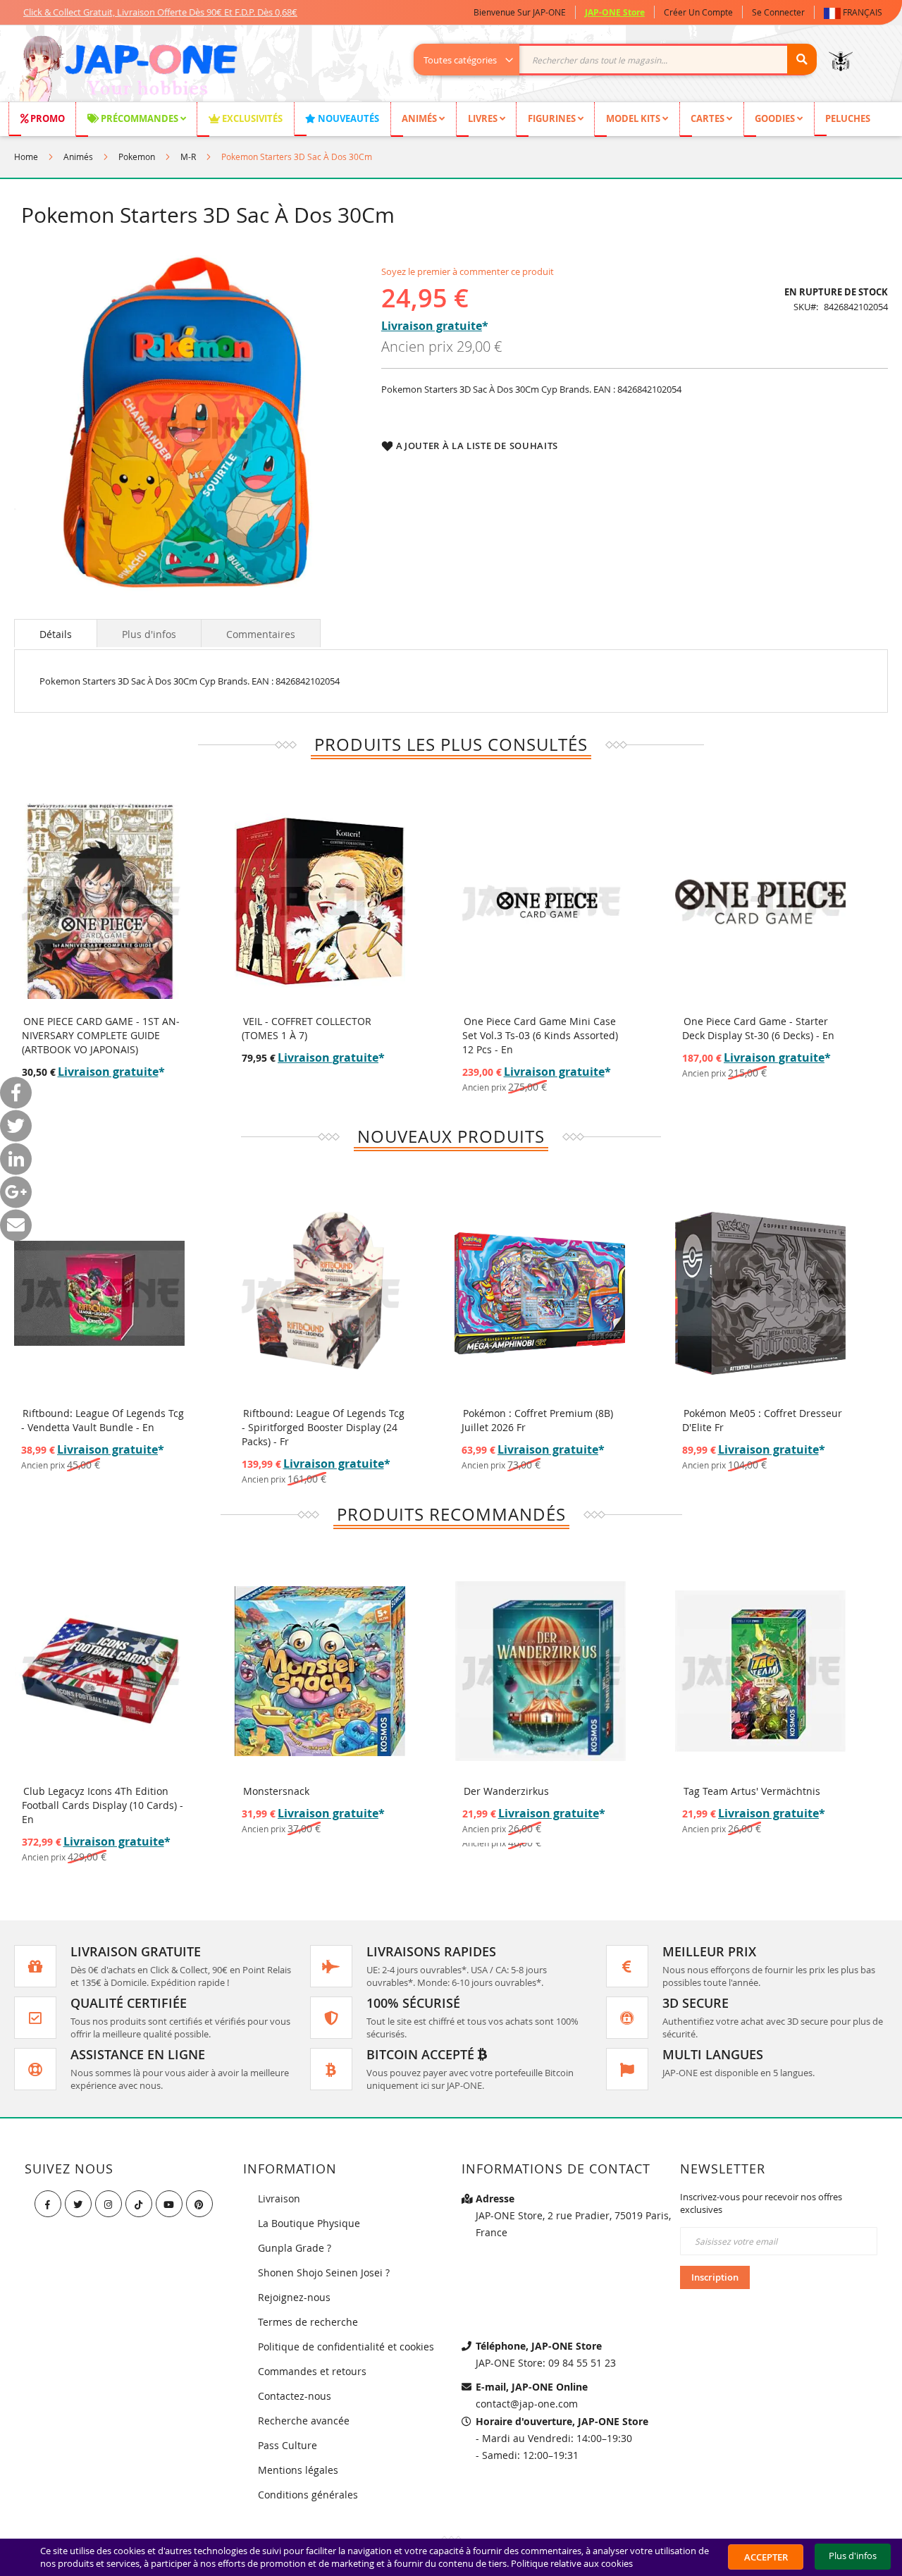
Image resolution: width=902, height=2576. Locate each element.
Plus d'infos (149, 634)
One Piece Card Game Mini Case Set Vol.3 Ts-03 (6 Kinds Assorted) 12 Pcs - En (540, 1035)
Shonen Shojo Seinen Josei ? (324, 2273)
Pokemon (137, 157)
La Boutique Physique (309, 2223)
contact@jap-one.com (527, 2404)
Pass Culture (288, 2445)
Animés (78, 157)
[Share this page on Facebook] (16, 1093)
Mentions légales (298, 2470)
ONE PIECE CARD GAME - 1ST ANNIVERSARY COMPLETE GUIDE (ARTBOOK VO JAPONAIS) (101, 1035)
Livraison (279, 2198)
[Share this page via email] (16, 1226)
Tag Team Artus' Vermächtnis (752, 1791)
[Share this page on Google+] (16, 1192)
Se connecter (778, 12)
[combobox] (623, 60)
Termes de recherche (308, 2322)
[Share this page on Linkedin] (16, 1159)
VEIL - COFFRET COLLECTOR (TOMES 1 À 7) (307, 1028)
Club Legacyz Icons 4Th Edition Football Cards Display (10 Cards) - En (103, 1805)
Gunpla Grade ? (295, 2248)
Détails (56, 634)
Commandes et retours (312, 2371)
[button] (856, 12)
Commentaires (261, 634)
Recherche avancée (304, 2421)
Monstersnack (276, 1791)
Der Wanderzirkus (506, 1791)
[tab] (56, 633)
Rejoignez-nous (294, 2297)
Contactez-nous (295, 2396)
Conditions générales (308, 2495)
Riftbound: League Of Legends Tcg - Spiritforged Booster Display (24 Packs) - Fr (323, 1427)
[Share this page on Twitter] (16, 1126)
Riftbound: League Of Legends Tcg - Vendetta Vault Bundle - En (103, 1420)
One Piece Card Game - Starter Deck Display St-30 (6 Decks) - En (758, 1028)
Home (26, 157)
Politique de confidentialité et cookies (346, 2347)
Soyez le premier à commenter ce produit (468, 271)
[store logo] (128, 70)
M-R (188, 157)
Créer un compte (698, 12)
